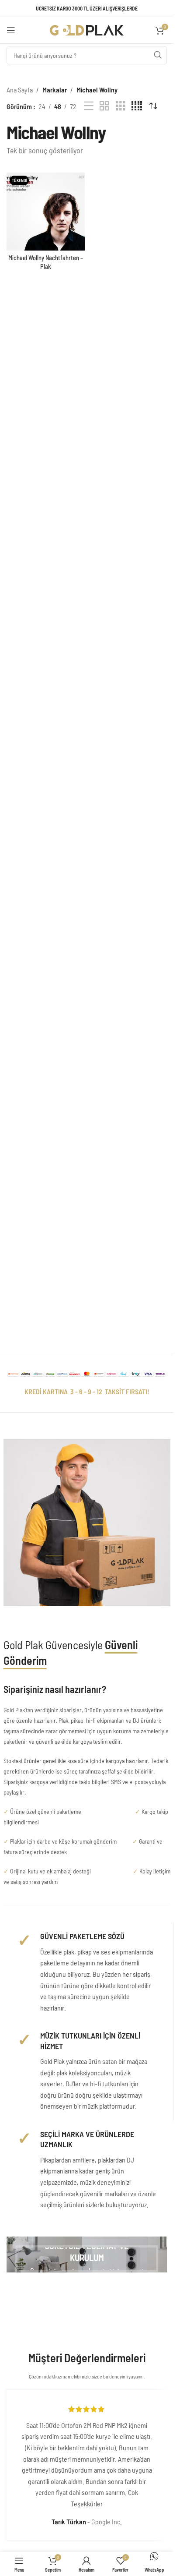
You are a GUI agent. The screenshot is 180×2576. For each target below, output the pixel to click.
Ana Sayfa (20, 90)
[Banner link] (87, 2254)
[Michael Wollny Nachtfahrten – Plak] (46, 212)
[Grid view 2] (104, 106)
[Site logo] (87, 29)
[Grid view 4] (137, 106)
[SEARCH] (158, 55)
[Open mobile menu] (11, 30)
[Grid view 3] (121, 106)
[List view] (89, 106)
